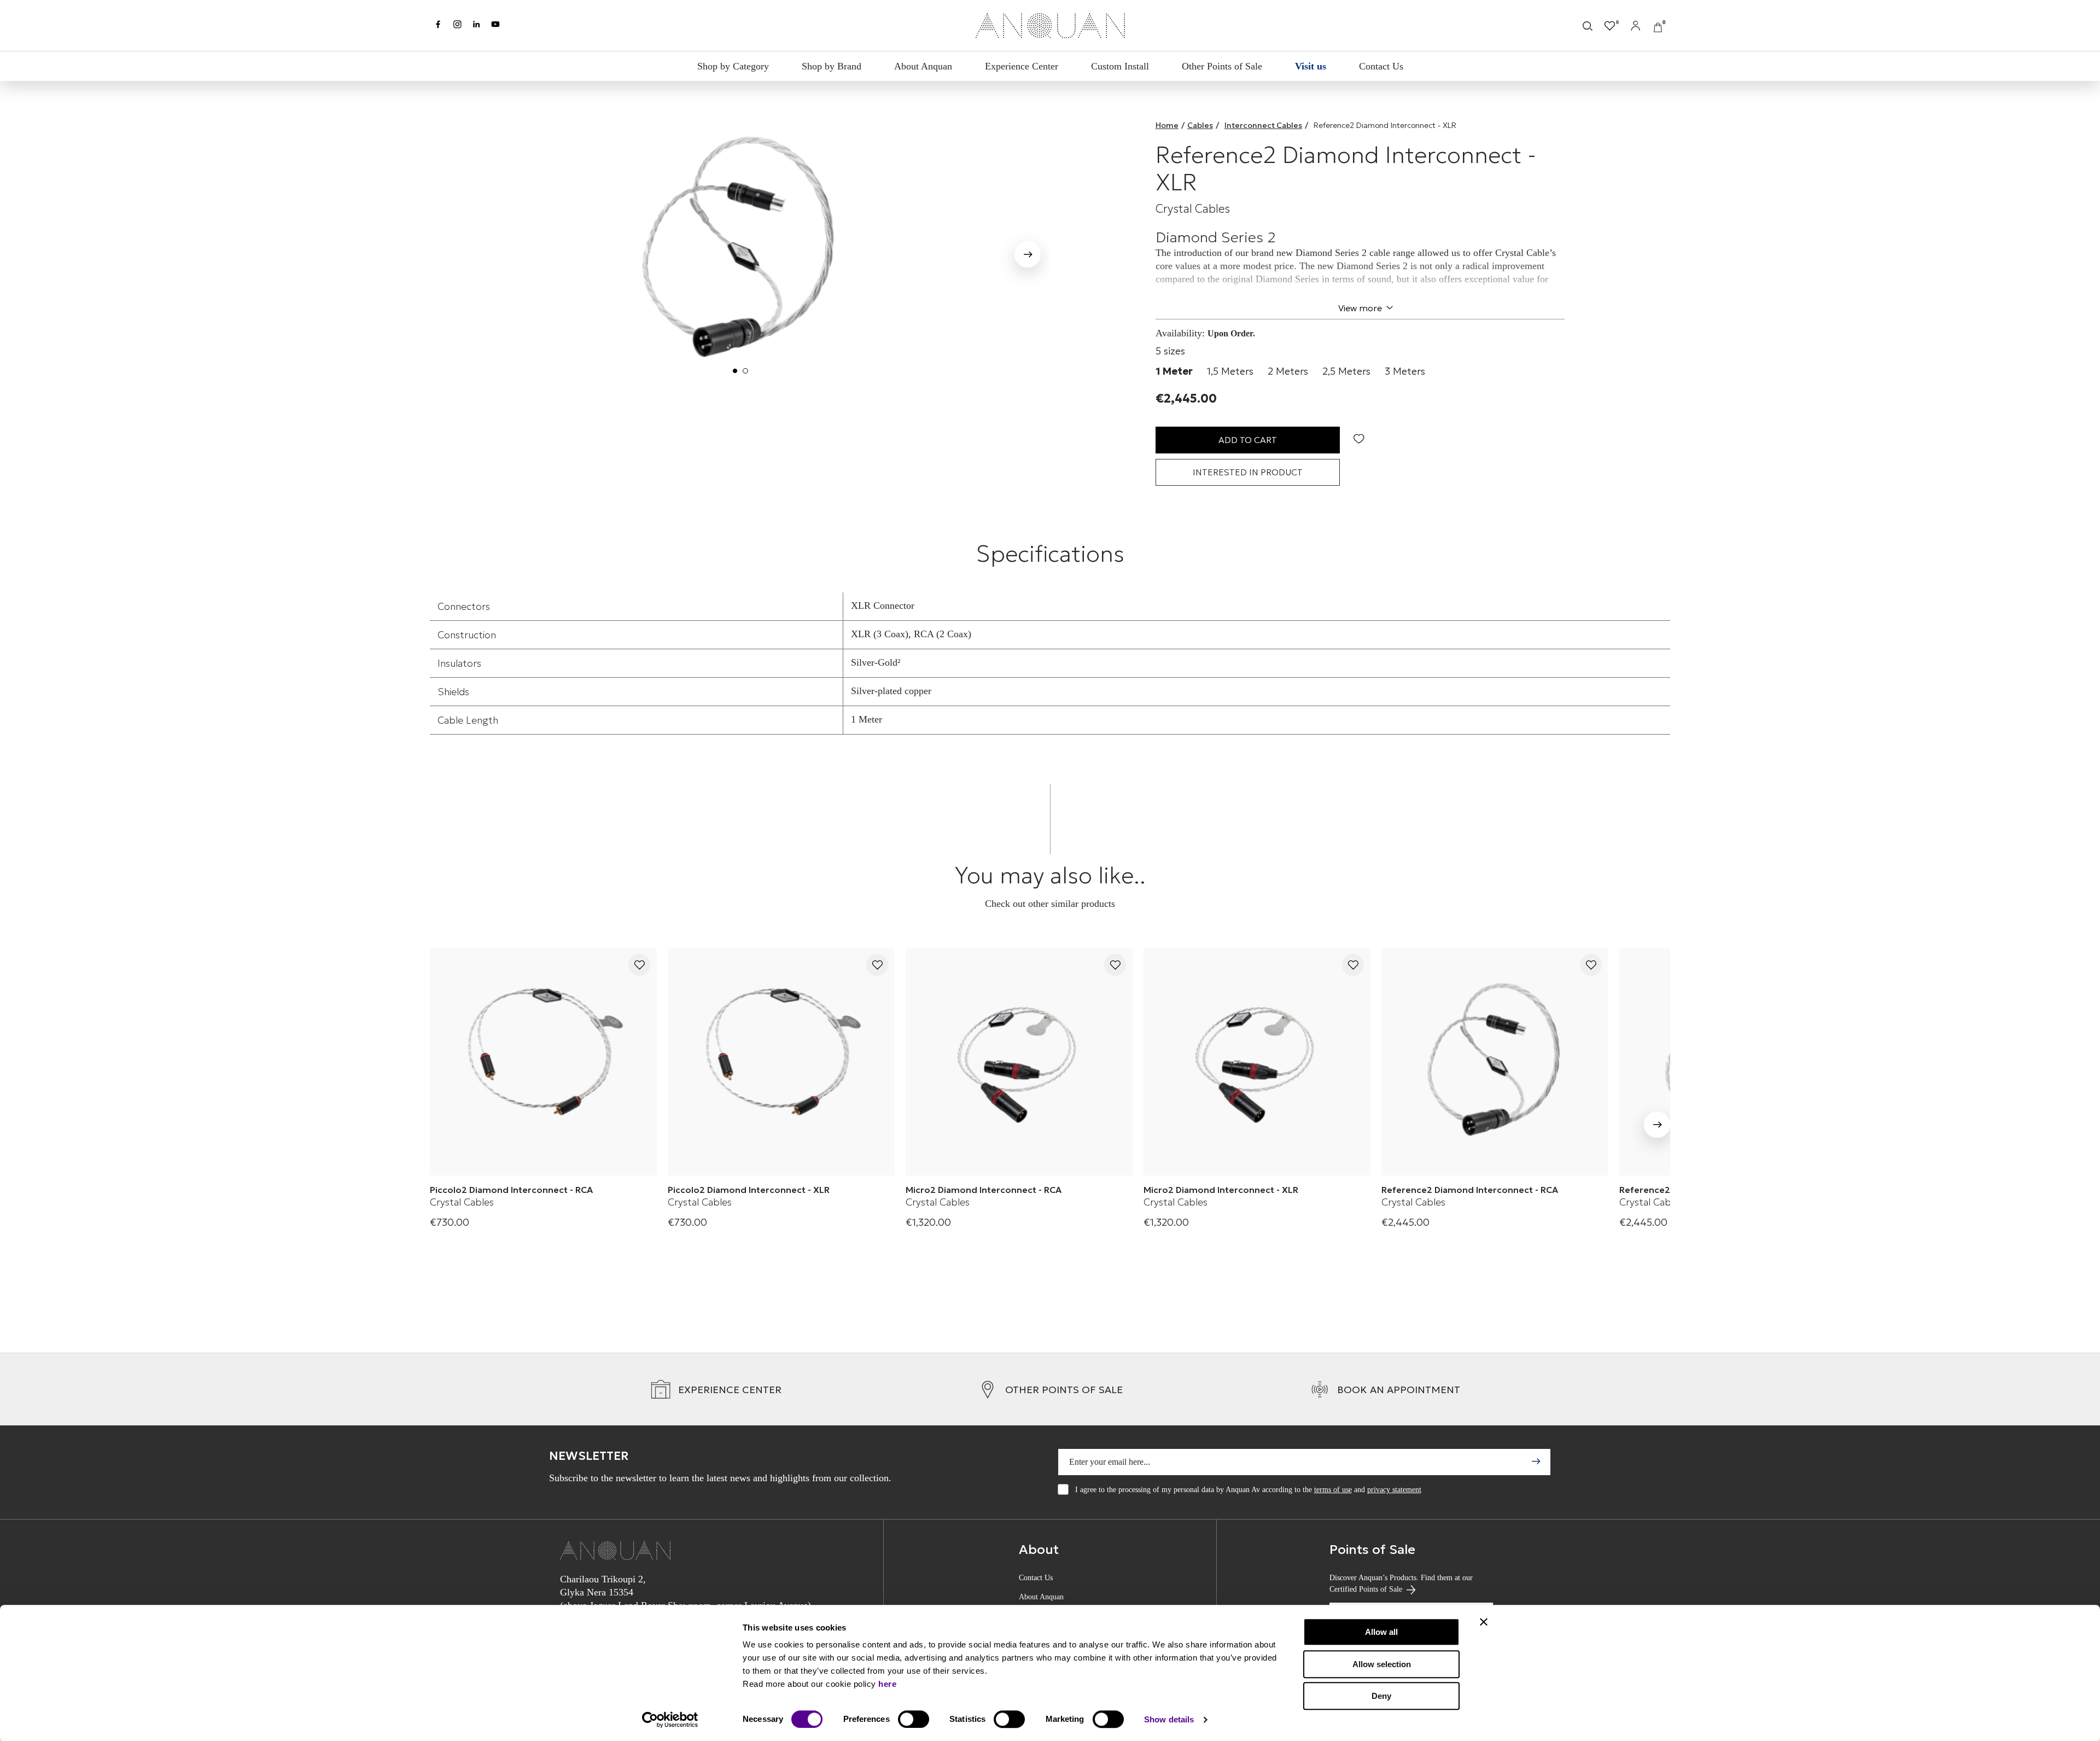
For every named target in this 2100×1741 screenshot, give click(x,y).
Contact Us (1381, 66)
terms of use (1333, 1490)
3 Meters (1405, 371)
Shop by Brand (832, 66)
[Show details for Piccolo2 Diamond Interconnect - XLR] (781, 1062)
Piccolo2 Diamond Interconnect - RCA (511, 1190)
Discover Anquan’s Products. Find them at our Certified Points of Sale (1401, 1583)
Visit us (1311, 66)
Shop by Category (733, 66)
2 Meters (1288, 371)
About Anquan (923, 66)
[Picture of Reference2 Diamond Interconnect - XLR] (740, 251)
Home (1167, 125)
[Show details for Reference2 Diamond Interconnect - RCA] (1495, 1062)
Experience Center (1022, 66)
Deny (1381, 1696)
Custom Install (1120, 66)
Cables (1200, 125)
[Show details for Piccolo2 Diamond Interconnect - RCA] (543, 1062)
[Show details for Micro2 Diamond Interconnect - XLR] (1257, 1062)
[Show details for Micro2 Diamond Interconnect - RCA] (1019, 1062)
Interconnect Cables (1263, 125)
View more (1360, 308)
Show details (1169, 1719)
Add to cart (1248, 440)
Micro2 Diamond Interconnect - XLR (1221, 1190)
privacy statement (1394, 1490)
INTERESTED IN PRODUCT (1248, 472)
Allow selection (1382, 1664)
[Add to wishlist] (639, 966)
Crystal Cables (1193, 209)
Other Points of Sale (1222, 66)
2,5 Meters (1346, 371)
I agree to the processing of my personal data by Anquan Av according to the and (1248, 1490)
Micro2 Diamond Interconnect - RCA (984, 1190)
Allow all (1381, 1632)
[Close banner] (1484, 1622)
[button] (452, 252)
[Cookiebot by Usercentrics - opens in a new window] (670, 1720)
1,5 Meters (1230, 371)
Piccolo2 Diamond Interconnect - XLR (749, 1190)
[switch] (914, 1719)
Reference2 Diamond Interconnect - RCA (1470, 1190)
